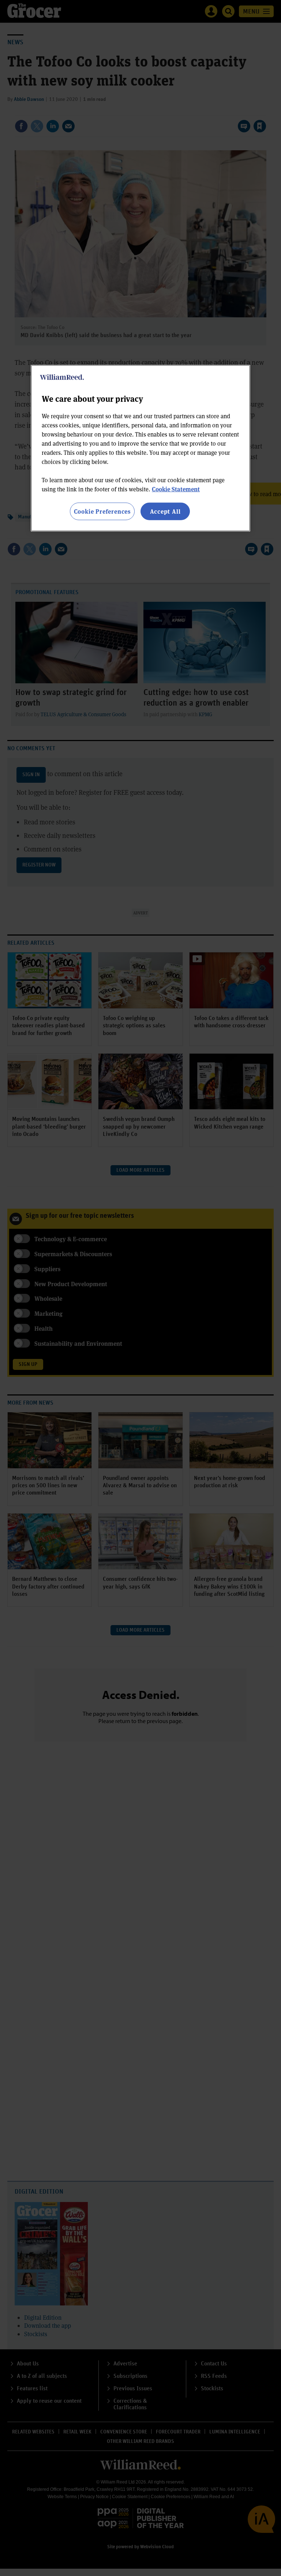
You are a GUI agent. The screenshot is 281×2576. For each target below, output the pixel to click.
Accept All (165, 511)
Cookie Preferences (102, 511)
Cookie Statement (176, 489)
